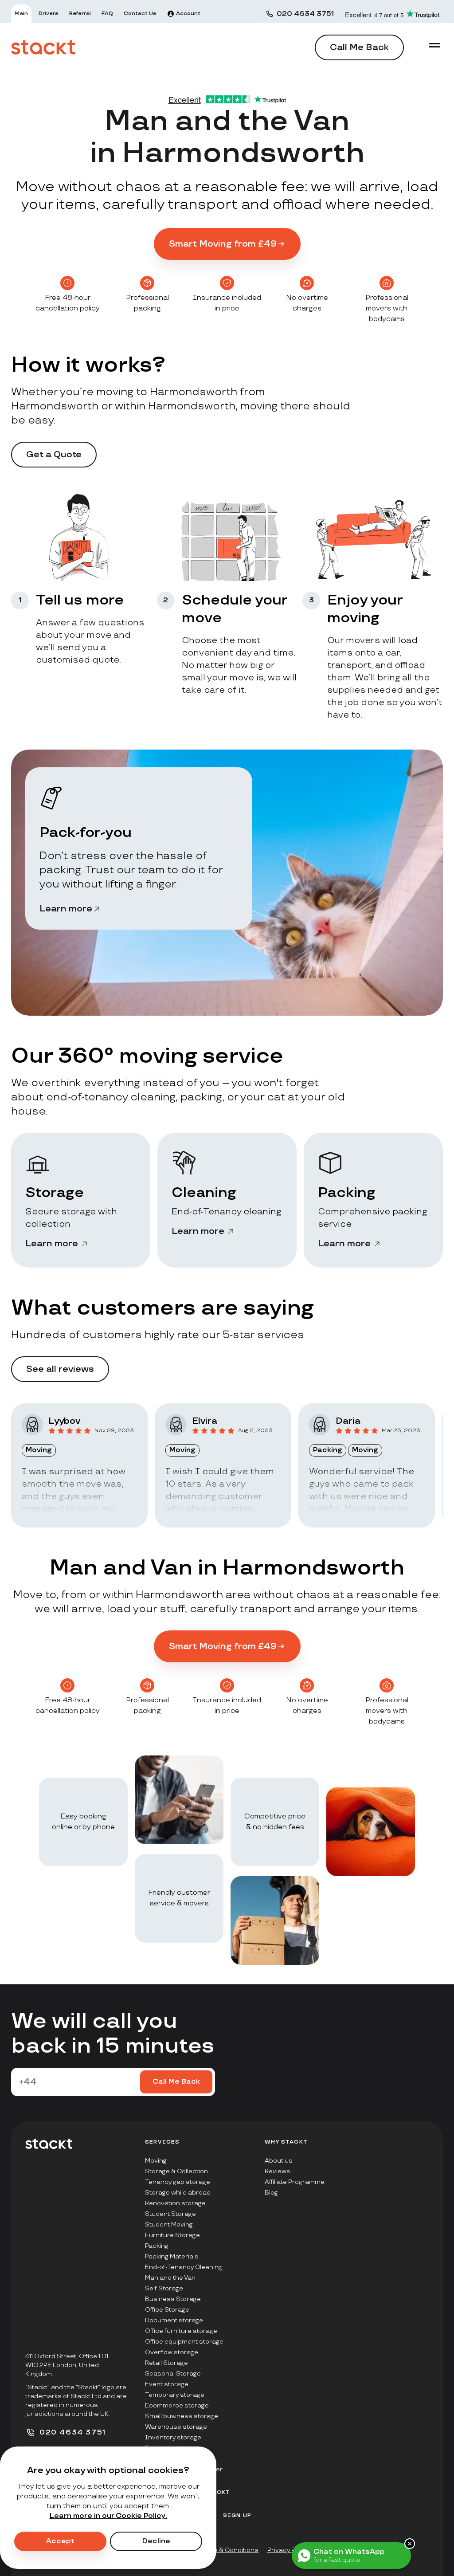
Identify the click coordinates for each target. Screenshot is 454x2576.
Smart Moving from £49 (223, 244)
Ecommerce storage (177, 2405)
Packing (157, 2246)
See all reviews (60, 1369)
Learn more (66, 909)
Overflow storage (172, 2352)
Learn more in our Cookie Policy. (108, 2516)
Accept (60, 2541)
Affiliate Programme (295, 2182)
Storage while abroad (178, 2193)
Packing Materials (172, 2256)
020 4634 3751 (305, 14)
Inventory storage (173, 2437)
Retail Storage (166, 2363)
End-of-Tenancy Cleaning (184, 2267)
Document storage (174, 2320)
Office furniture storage (181, 2331)
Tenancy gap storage (178, 2182)
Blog (271, 2193)
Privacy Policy (288, 2550)
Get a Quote (54, 455)
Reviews (278, 2171)
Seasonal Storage (173, 2374)
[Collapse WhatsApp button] (410, 2544)
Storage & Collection (176, 2171)
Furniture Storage (172, 2235)
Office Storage (167, 2310)
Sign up (237, 2515)
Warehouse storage (176, 2427)
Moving (156, 2161)
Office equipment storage (184, 2342)
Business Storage (173, 2299)
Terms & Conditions (228, 2550)
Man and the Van (170, 2278)
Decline (156, 2541)
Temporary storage (175, 2395)
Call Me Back (359, 47)
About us (279, 2161)
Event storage (167, 2384)
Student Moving (169, 2225)
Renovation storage (175, 2203)
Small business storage (182, 2416)
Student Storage (170, 2214)
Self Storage (164, 2288)
